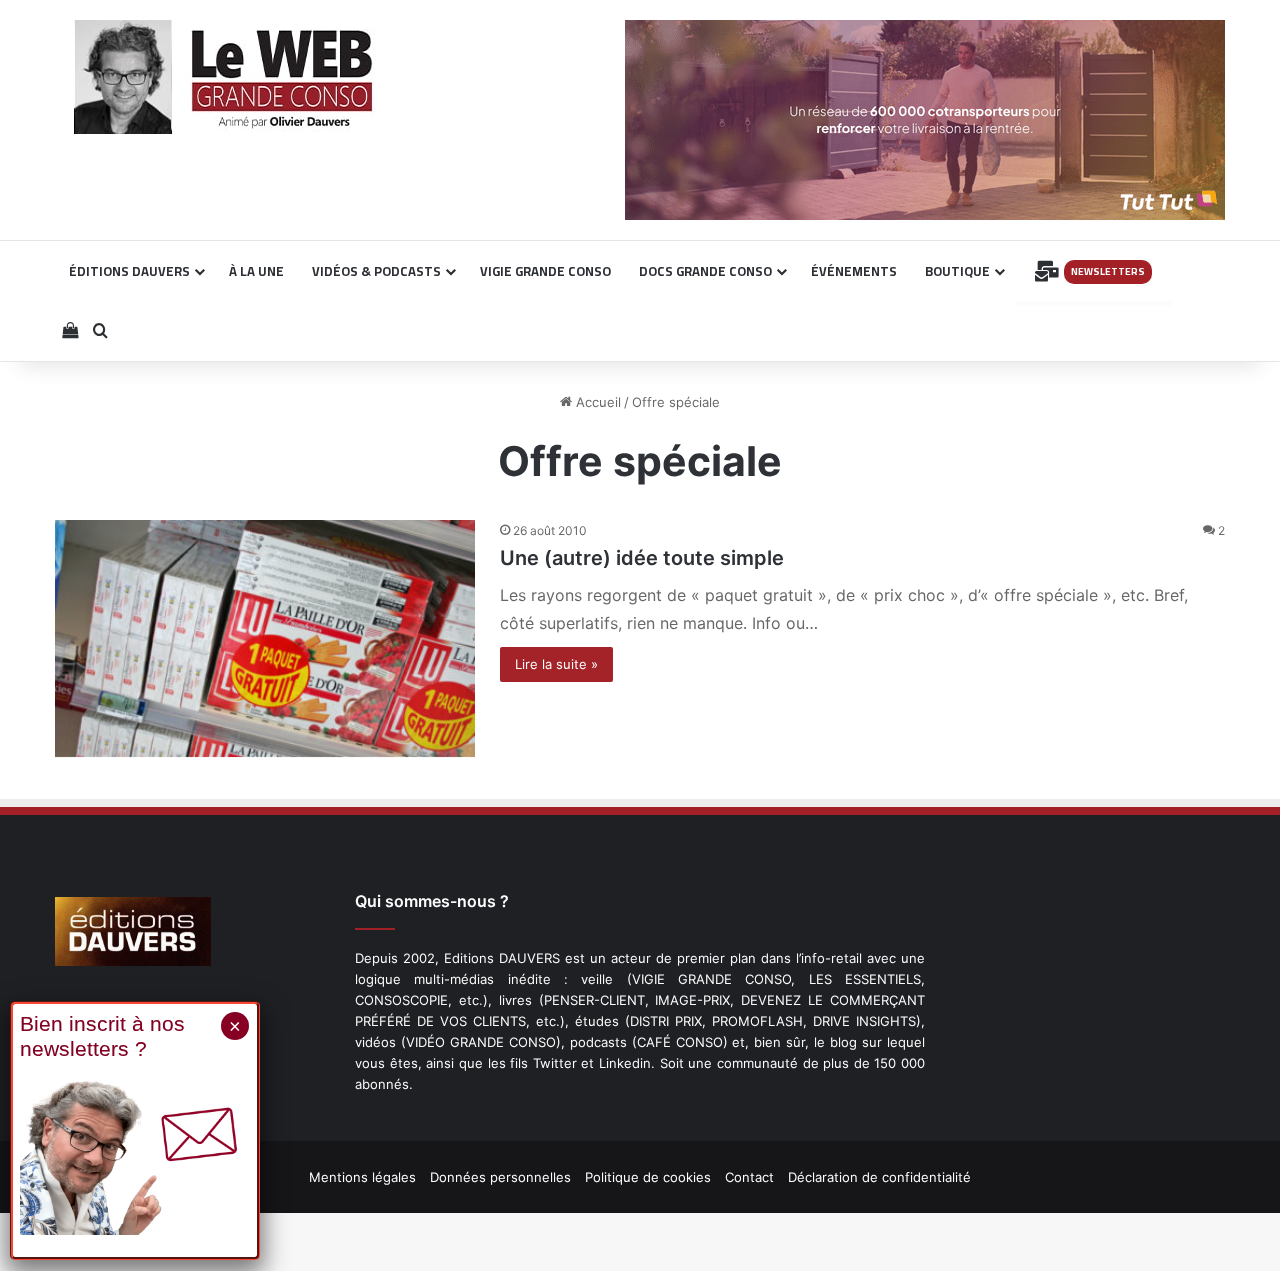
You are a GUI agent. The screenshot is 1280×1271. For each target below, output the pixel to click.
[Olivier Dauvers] (224, 77)
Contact (749, 1177)
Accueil (596, 402)
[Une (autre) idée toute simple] (265, 638)
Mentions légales (362, 1177)
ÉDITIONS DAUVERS (129, 271)
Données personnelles (500, 1177)
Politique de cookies (648, 1177)
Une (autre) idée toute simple (642, 558)
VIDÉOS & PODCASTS (376, 271)
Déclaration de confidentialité (879, 1177)
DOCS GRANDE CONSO (705, 271)
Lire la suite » (556, 664)
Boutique (957, 271)
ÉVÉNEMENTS (854, 271)
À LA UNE (256, 271)
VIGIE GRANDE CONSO (545, 271)
